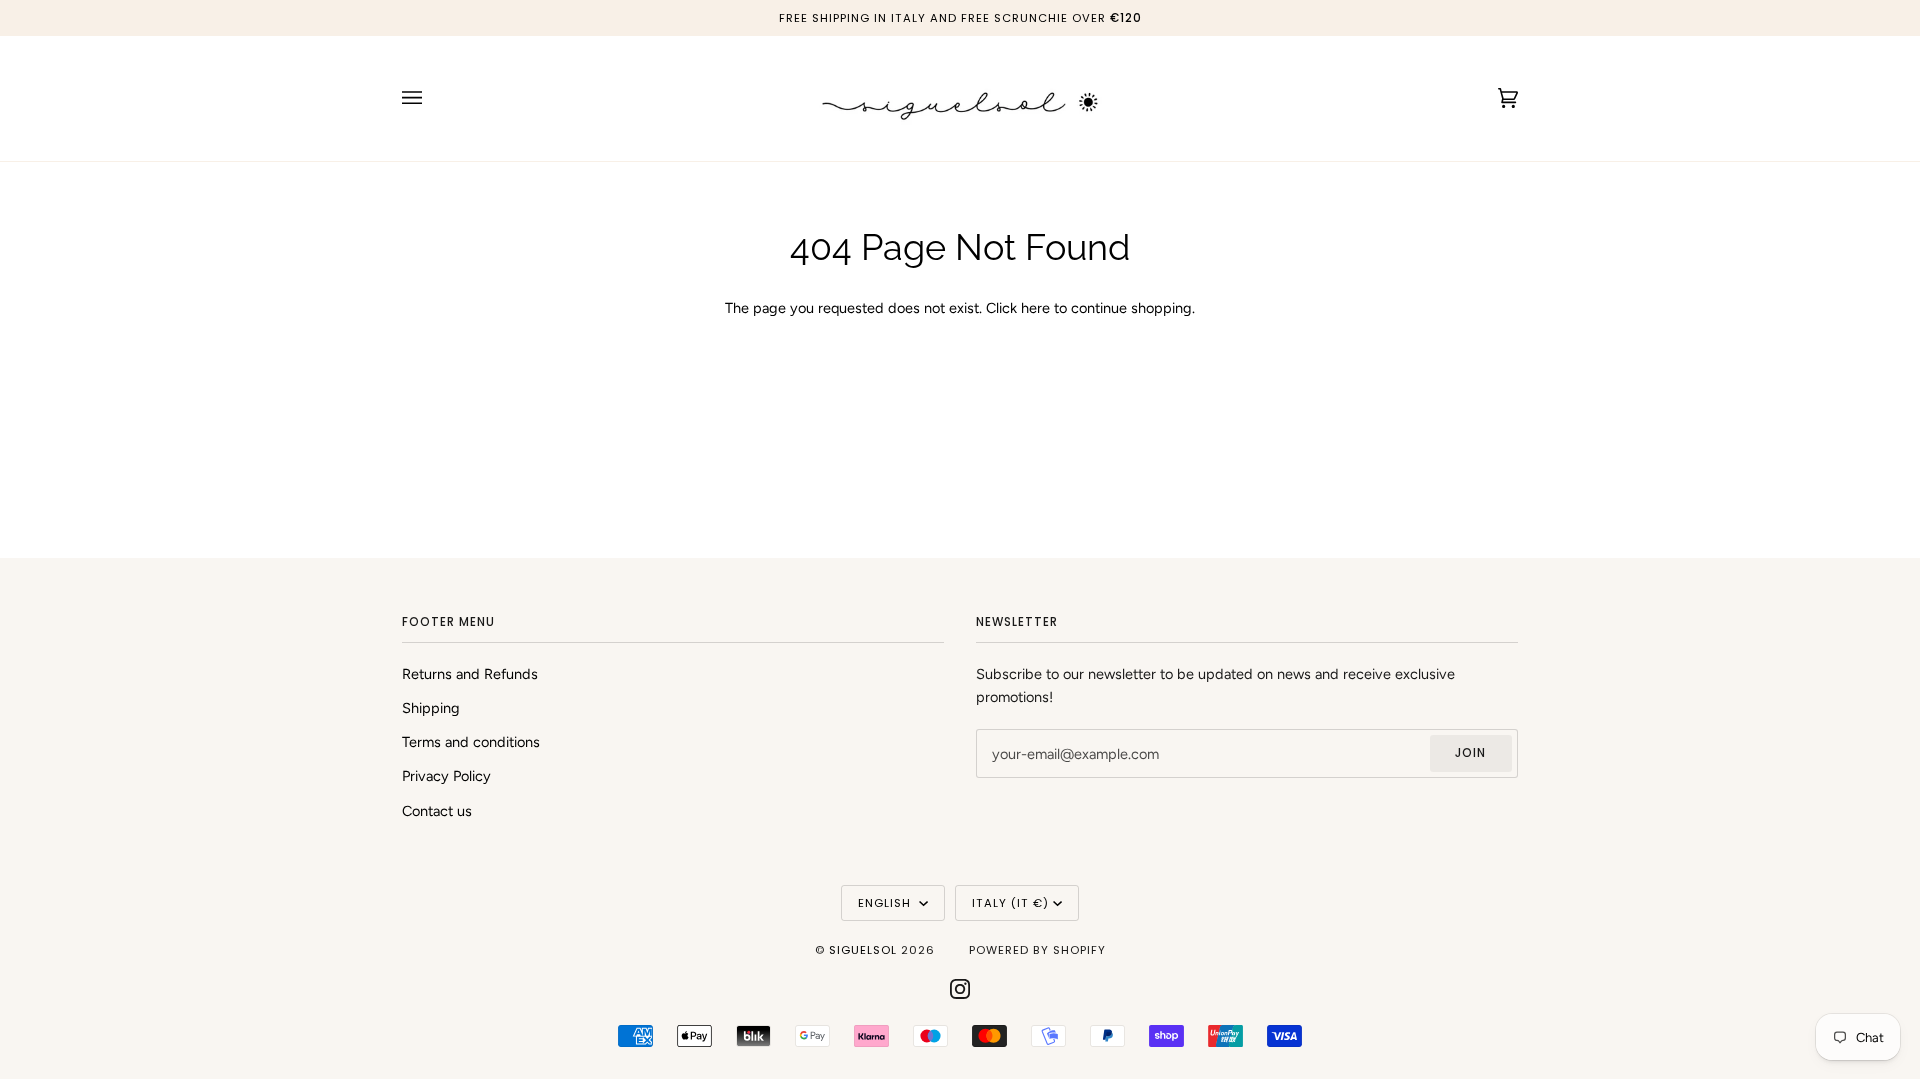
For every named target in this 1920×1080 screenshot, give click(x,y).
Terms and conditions (471, 742)
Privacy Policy (446, 776)
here (1035, 308)
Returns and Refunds (470, 674)
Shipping (431, 708)
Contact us (437, 811)
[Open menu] (432, 98)
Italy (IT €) (1010, 903)
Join (1470, 753)
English (886, 903)
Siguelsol (865, 950)
